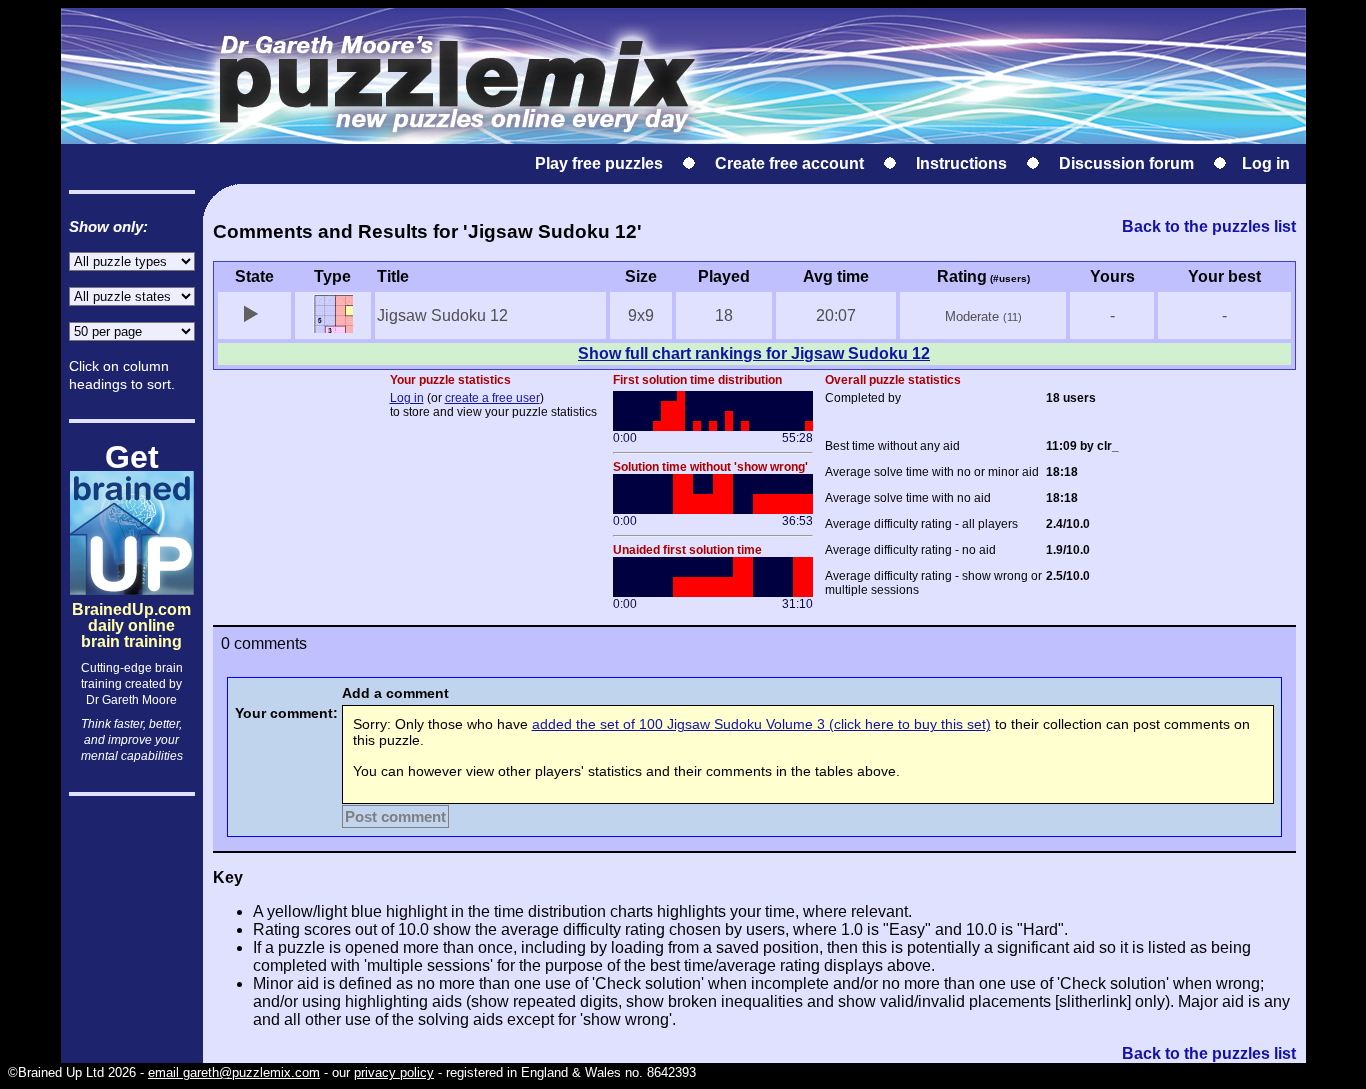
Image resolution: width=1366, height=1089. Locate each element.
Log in (1266, 163)
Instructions (961, 163)
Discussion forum (1126, 163)
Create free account (789, 163)
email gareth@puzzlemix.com (234, 1072)
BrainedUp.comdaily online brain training (131, 608)
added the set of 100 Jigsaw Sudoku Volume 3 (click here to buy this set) (761, 724)
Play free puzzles (599, 163)
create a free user (492, 398)
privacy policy (394, 1072)
